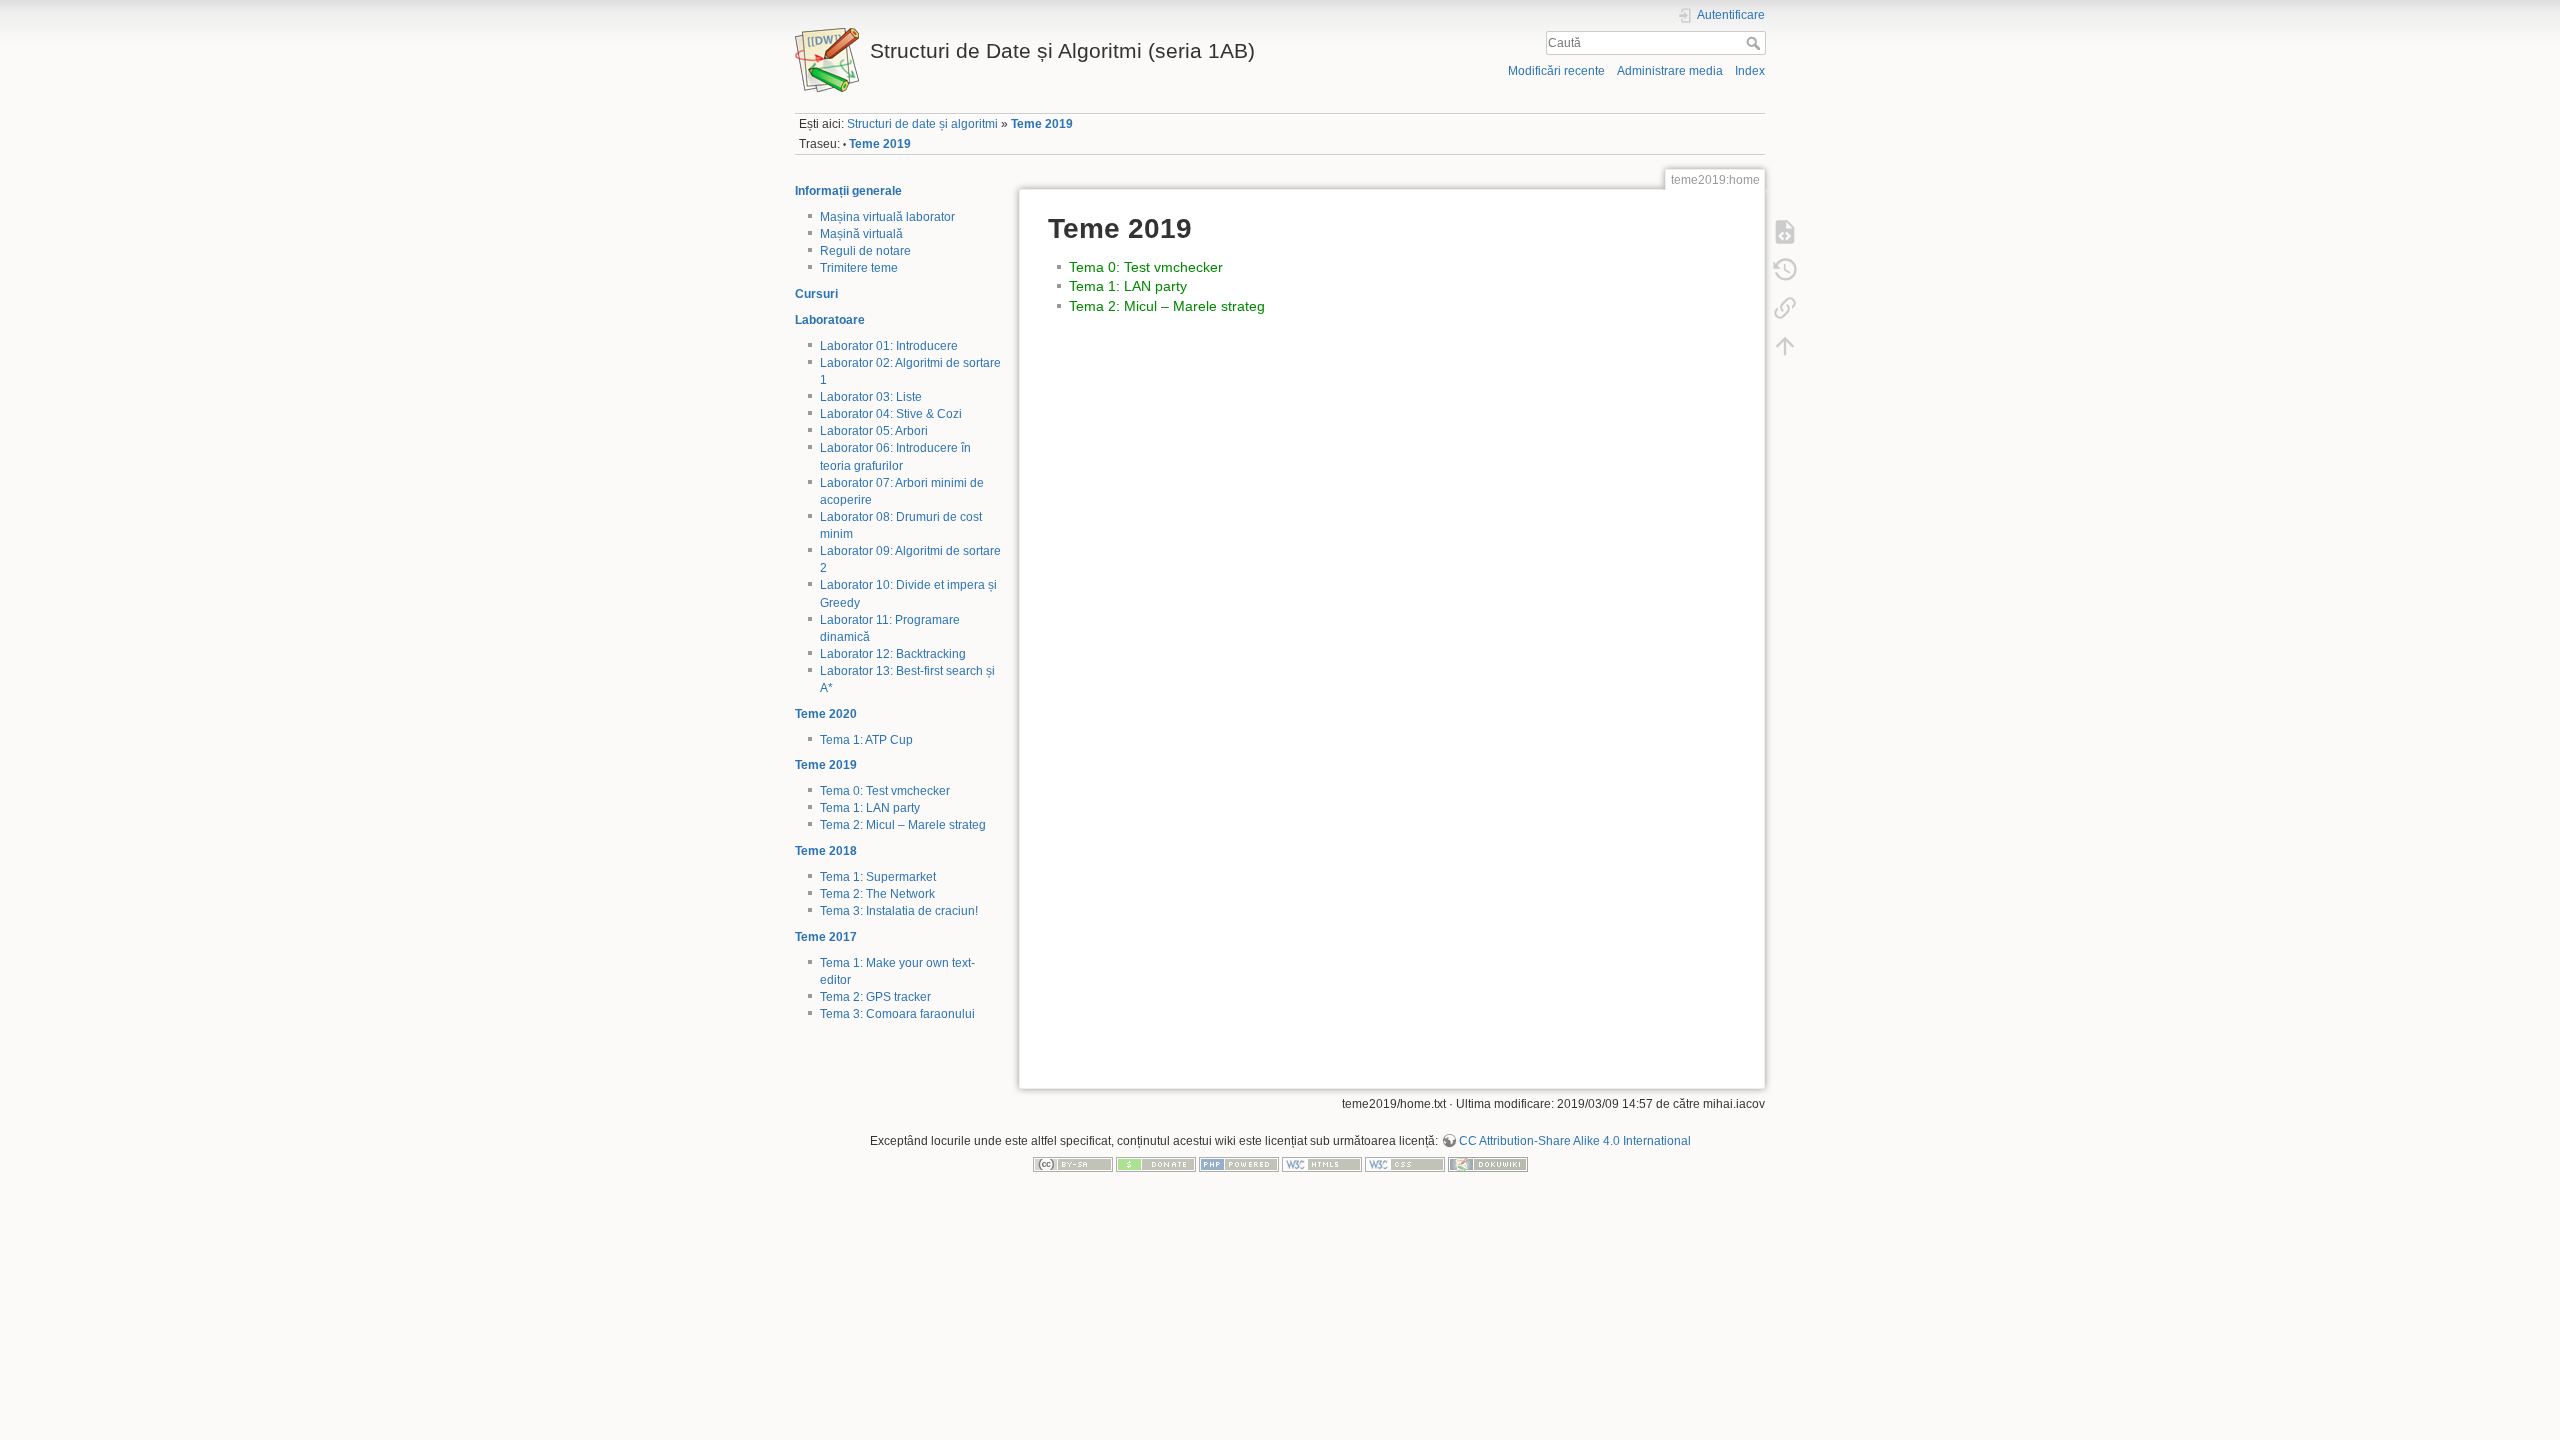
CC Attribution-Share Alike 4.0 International (1575, 1141)
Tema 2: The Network (877, 894)
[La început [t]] (1785, 345)
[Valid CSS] (1405, 1164)
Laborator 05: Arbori (874, 431)
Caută (1755, 43)
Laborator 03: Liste (871, 397)
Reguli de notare (865, 251)
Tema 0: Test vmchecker (885, 791)
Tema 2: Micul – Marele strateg (903, 825)
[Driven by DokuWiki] (1488, 1164)
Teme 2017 (826, 937)
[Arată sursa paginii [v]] (1785, 231)
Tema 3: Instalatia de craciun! (899, 911)
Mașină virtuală (861, 234)
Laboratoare (830, 320)
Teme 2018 (826, 851)
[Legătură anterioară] (1785, 307)
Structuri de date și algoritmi (922, 124)
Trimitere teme (859, 268)
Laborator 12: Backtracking (893, 654)
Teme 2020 (826, 714)
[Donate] (1156, 1164)
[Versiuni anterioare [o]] (1785, 269)
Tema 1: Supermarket (878, 877)
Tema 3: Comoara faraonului (897, 1014)
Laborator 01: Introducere (889, 346)
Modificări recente (1556, 71)
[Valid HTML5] (1322, 1164)
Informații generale (848, 191)
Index (1750, 71)
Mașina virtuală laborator (887, 217)
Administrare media (1670, 71)
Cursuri (816, 294)
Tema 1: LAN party (870, 808)
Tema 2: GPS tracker (875, 997)
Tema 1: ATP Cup (866, 740)
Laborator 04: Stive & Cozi (891, 414)
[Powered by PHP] (1239, 1164)
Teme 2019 (1042, 124)
